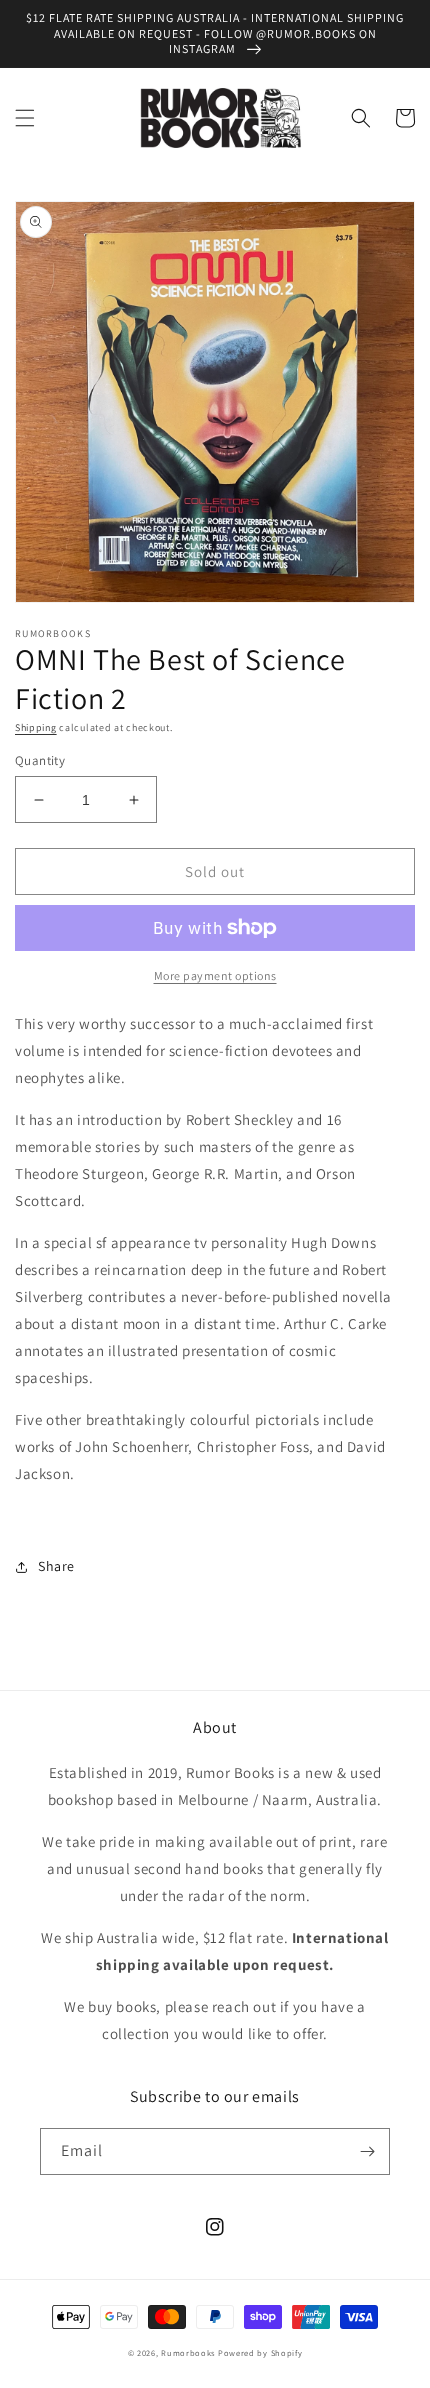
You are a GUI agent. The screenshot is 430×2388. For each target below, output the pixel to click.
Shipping (36, 727)
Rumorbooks (188, 2352)
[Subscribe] (367, 2151)
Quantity (40, 760)
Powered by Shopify (260, 2352)
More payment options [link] (215, 975)
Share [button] (56, 1566)
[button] (25, 118)
